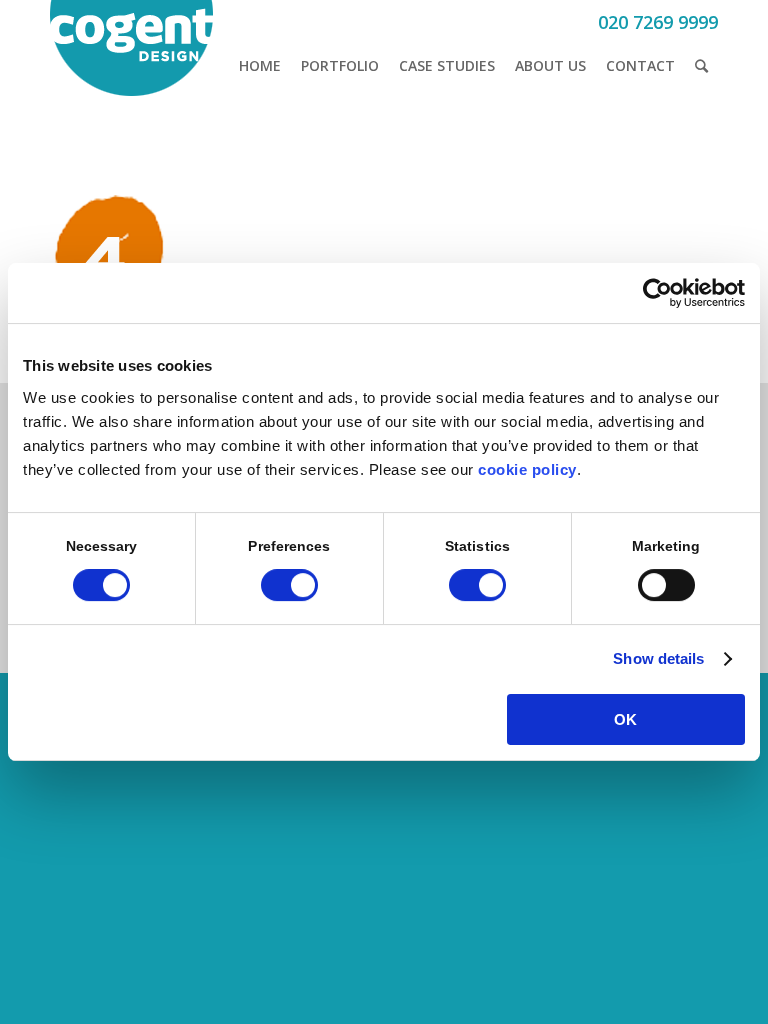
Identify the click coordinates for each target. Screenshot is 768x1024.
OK (625, 719)
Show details (658, 658)
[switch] (289, 585)
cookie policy (527, 469)
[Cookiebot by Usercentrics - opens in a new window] (657, 293)
